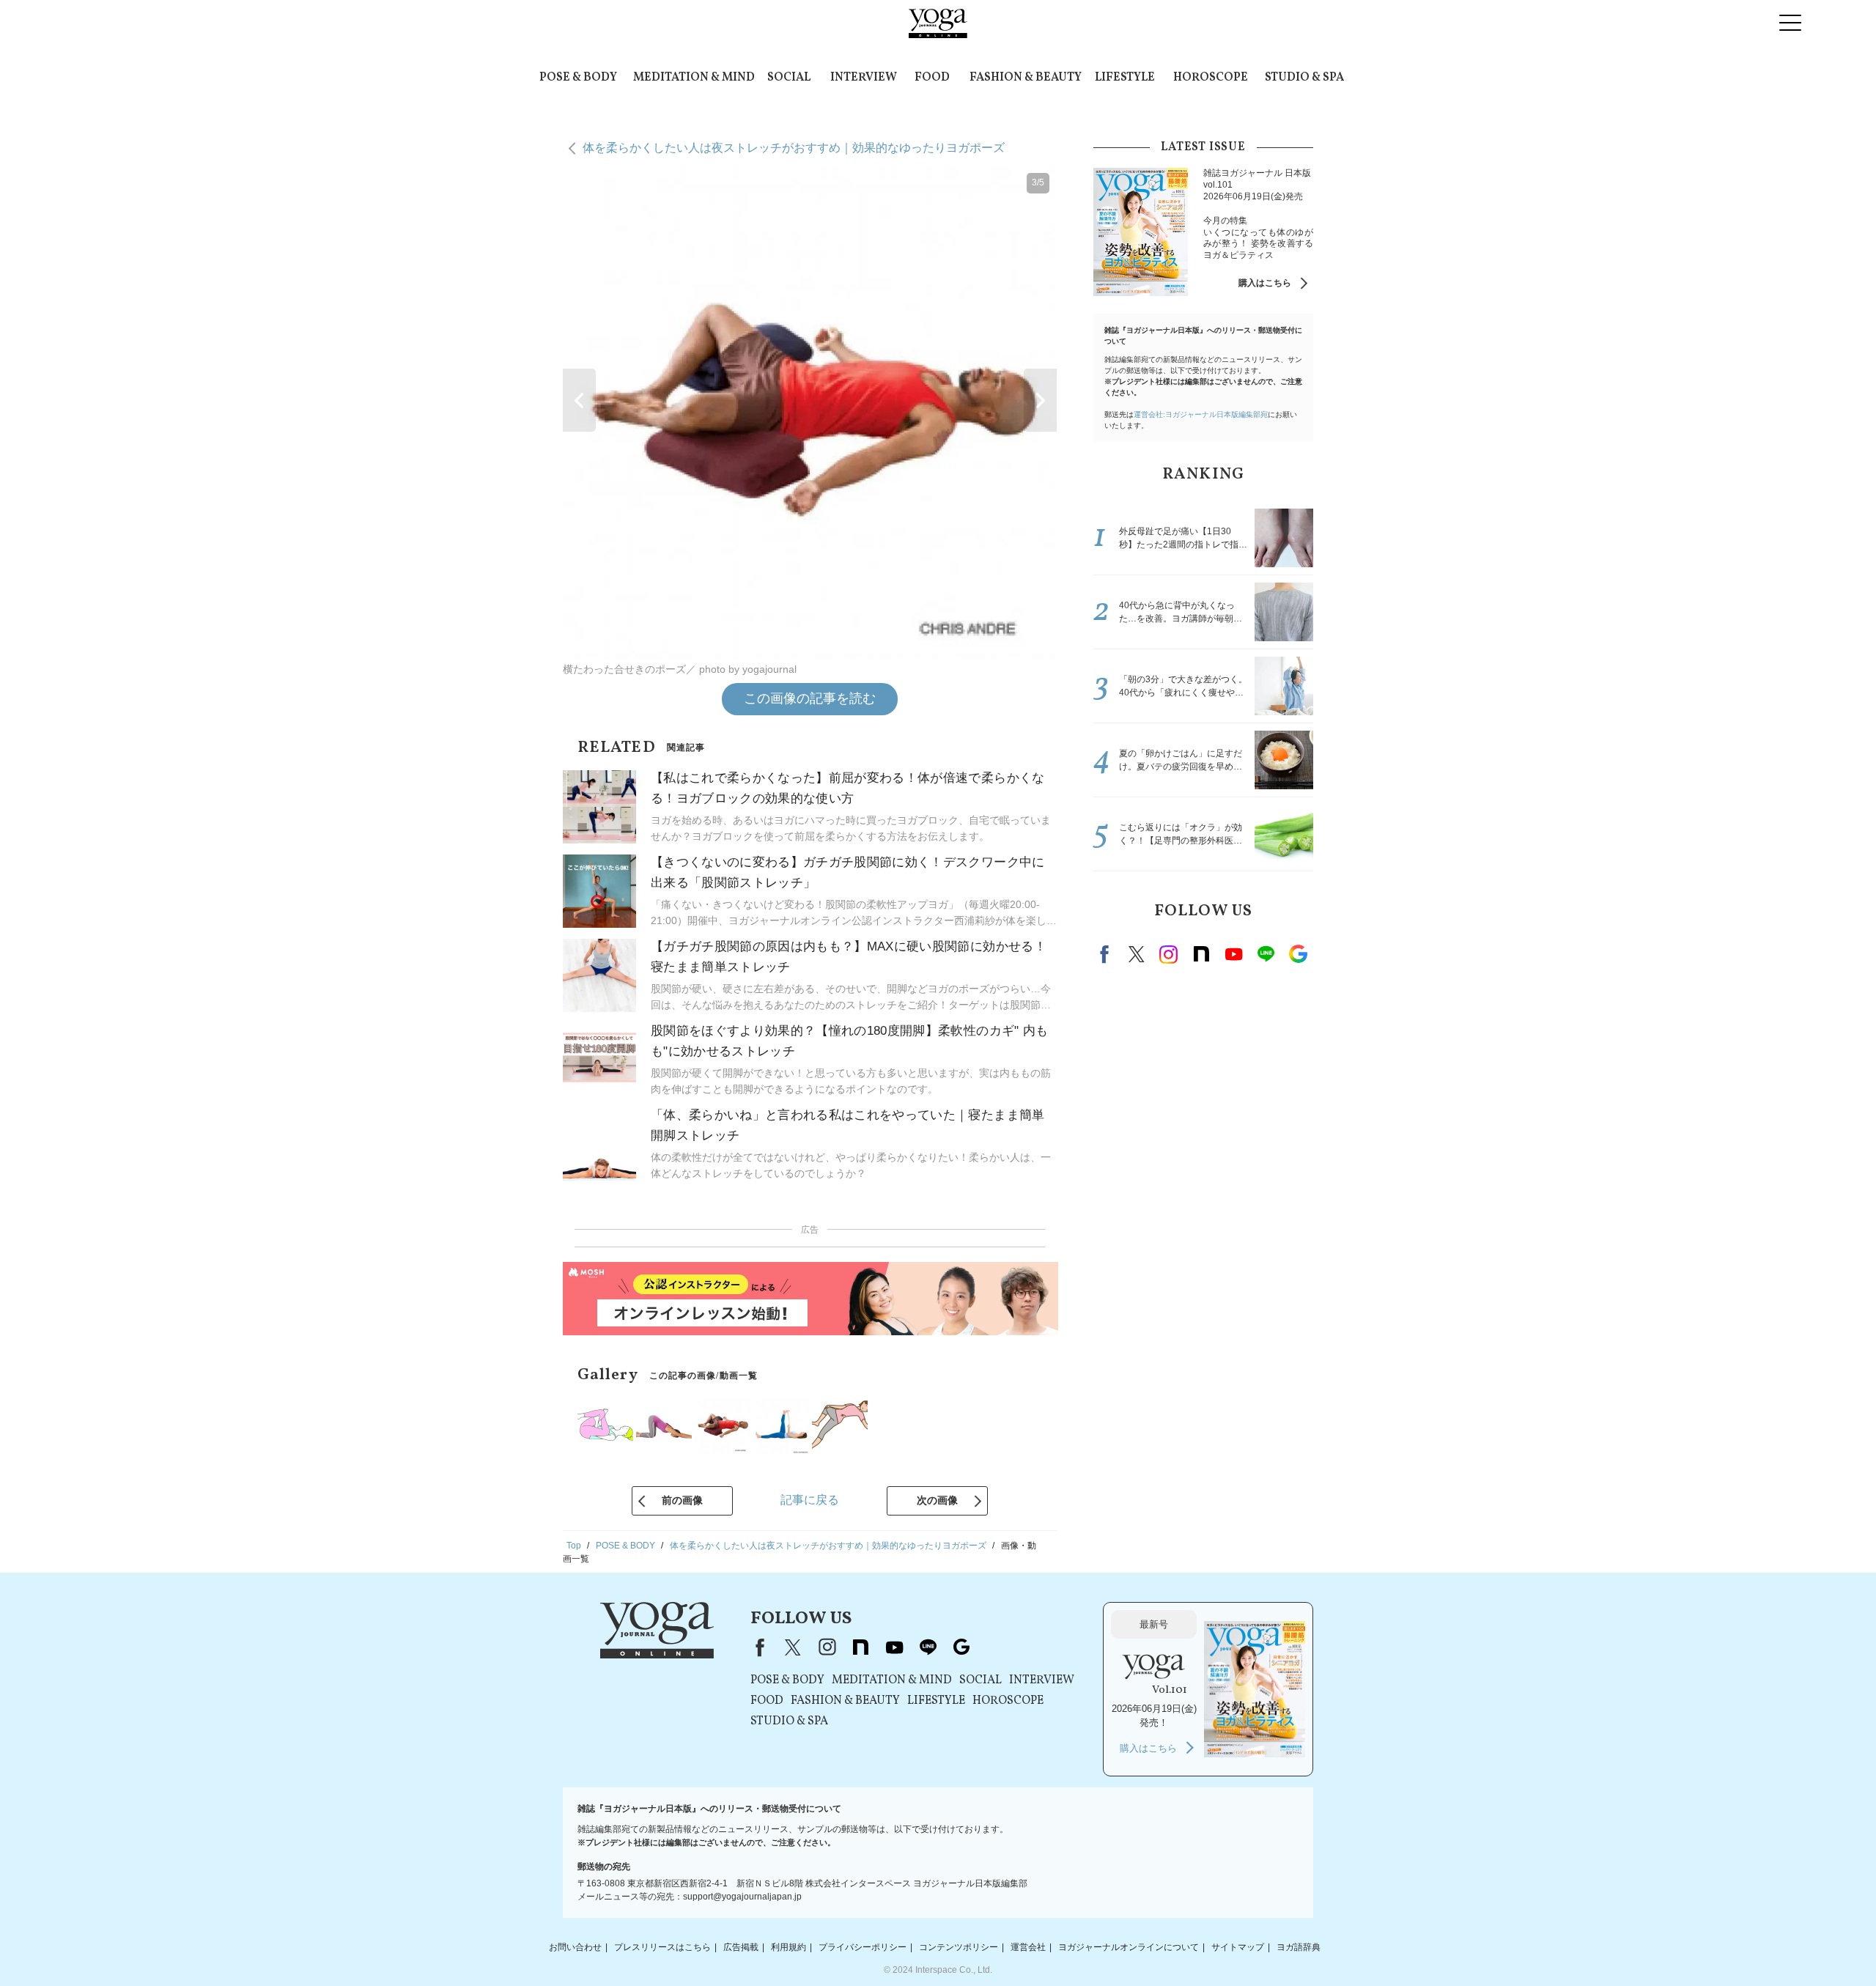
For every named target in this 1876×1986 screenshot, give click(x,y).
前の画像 (682, 1500)
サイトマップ (1238, 1947)
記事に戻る (810, 1500)
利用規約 (789, 1947)
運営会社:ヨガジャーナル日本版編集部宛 (1201, 414)
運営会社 (1028, 1947)
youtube (894, 1647)
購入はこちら (1265, 283)
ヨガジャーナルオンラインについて (1129, 1947)
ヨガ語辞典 (1299, 1947)
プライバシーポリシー (863, 1947)
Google (1298, 954)
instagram (1169, 954)
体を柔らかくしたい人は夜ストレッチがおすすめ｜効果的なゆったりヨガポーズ (794, 148)
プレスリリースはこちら (662, 1947)
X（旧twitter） (1137, 954)
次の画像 (937, 1500)
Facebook (1107, 954)
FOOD (932, 78)
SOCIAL (789, 78)
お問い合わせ (575, 1947)
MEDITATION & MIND (694, 78)
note (1201, 954)
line (1266, 954)
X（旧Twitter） (793, 1647)
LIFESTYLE (1125, 78)
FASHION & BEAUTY (1026, 78)
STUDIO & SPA (1304, 78)
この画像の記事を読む (810, 698)
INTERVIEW (864, 78)
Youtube (1233, 954)
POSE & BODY (578, 78)
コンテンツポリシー (959, 1947)
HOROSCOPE (1211, 78)
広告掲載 (741, 1947)
